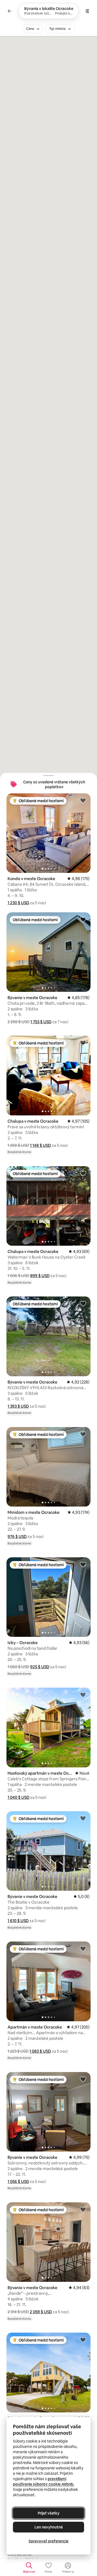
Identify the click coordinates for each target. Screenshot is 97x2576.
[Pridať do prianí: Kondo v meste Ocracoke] (83, 800)
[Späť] (10, 11)
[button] (18, 903)
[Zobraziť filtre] (87, 11)
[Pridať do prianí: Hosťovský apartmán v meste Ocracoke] (83, 1695)
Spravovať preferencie (48, 2541)
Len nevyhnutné (49, 2527)
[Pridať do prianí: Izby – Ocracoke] (83, 1564)
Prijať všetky (49, 2513)
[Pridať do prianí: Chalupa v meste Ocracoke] (83, 1043)
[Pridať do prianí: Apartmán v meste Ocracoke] (83, 1948)
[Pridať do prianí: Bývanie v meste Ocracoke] (83, 919)
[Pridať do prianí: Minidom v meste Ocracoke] (83, 1434)
